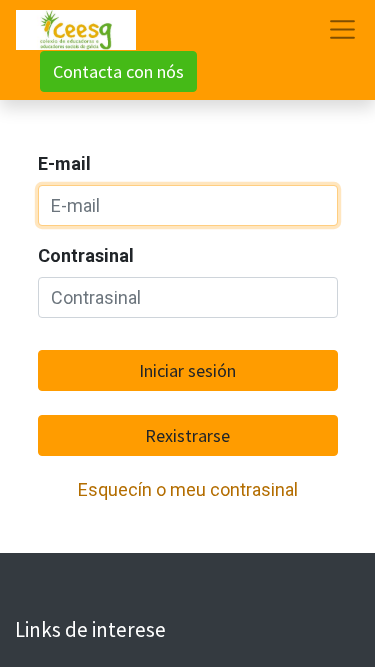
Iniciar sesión (187, 370)
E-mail (64, 163)
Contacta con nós (118, 71)
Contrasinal (86, 255)
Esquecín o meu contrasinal (188, 489)
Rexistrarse (187, 435)
